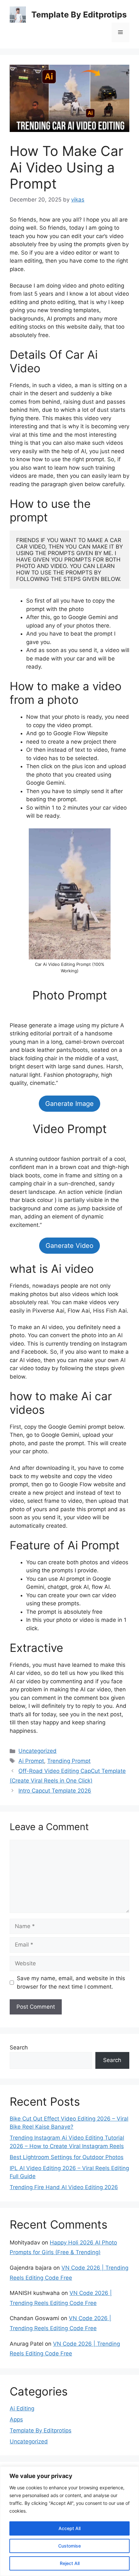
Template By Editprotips (79, 15)
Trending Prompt (69, 1761)
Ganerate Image (69, 1104)
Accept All (69, 2528)
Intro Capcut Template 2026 (55, 1791)
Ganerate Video (69, 1246)
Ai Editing (22, 2408)
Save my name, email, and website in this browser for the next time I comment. (71, 1982)
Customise (69, 2546)
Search (19, 2047)
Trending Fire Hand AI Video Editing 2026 (64, 2187)
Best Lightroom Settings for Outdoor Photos (67, 2157)
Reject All (70, 2563)
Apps (16, 2419)
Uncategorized (37, 1751)
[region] (69, 2521)
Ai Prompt (31, 1761)
